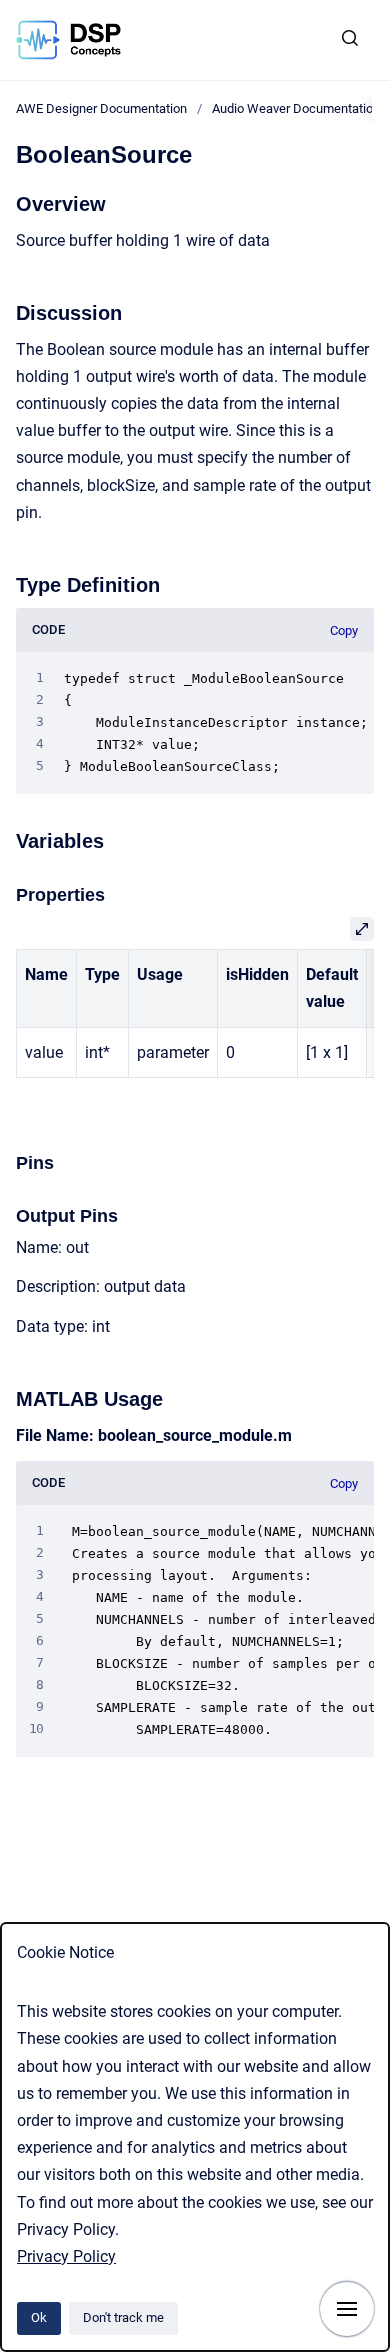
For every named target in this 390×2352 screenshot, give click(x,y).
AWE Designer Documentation (101, 108)
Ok (39, 2317)
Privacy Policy (66, 2256)
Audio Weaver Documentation (296, 108)
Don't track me (123, 2317)
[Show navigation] (347, 2309)
